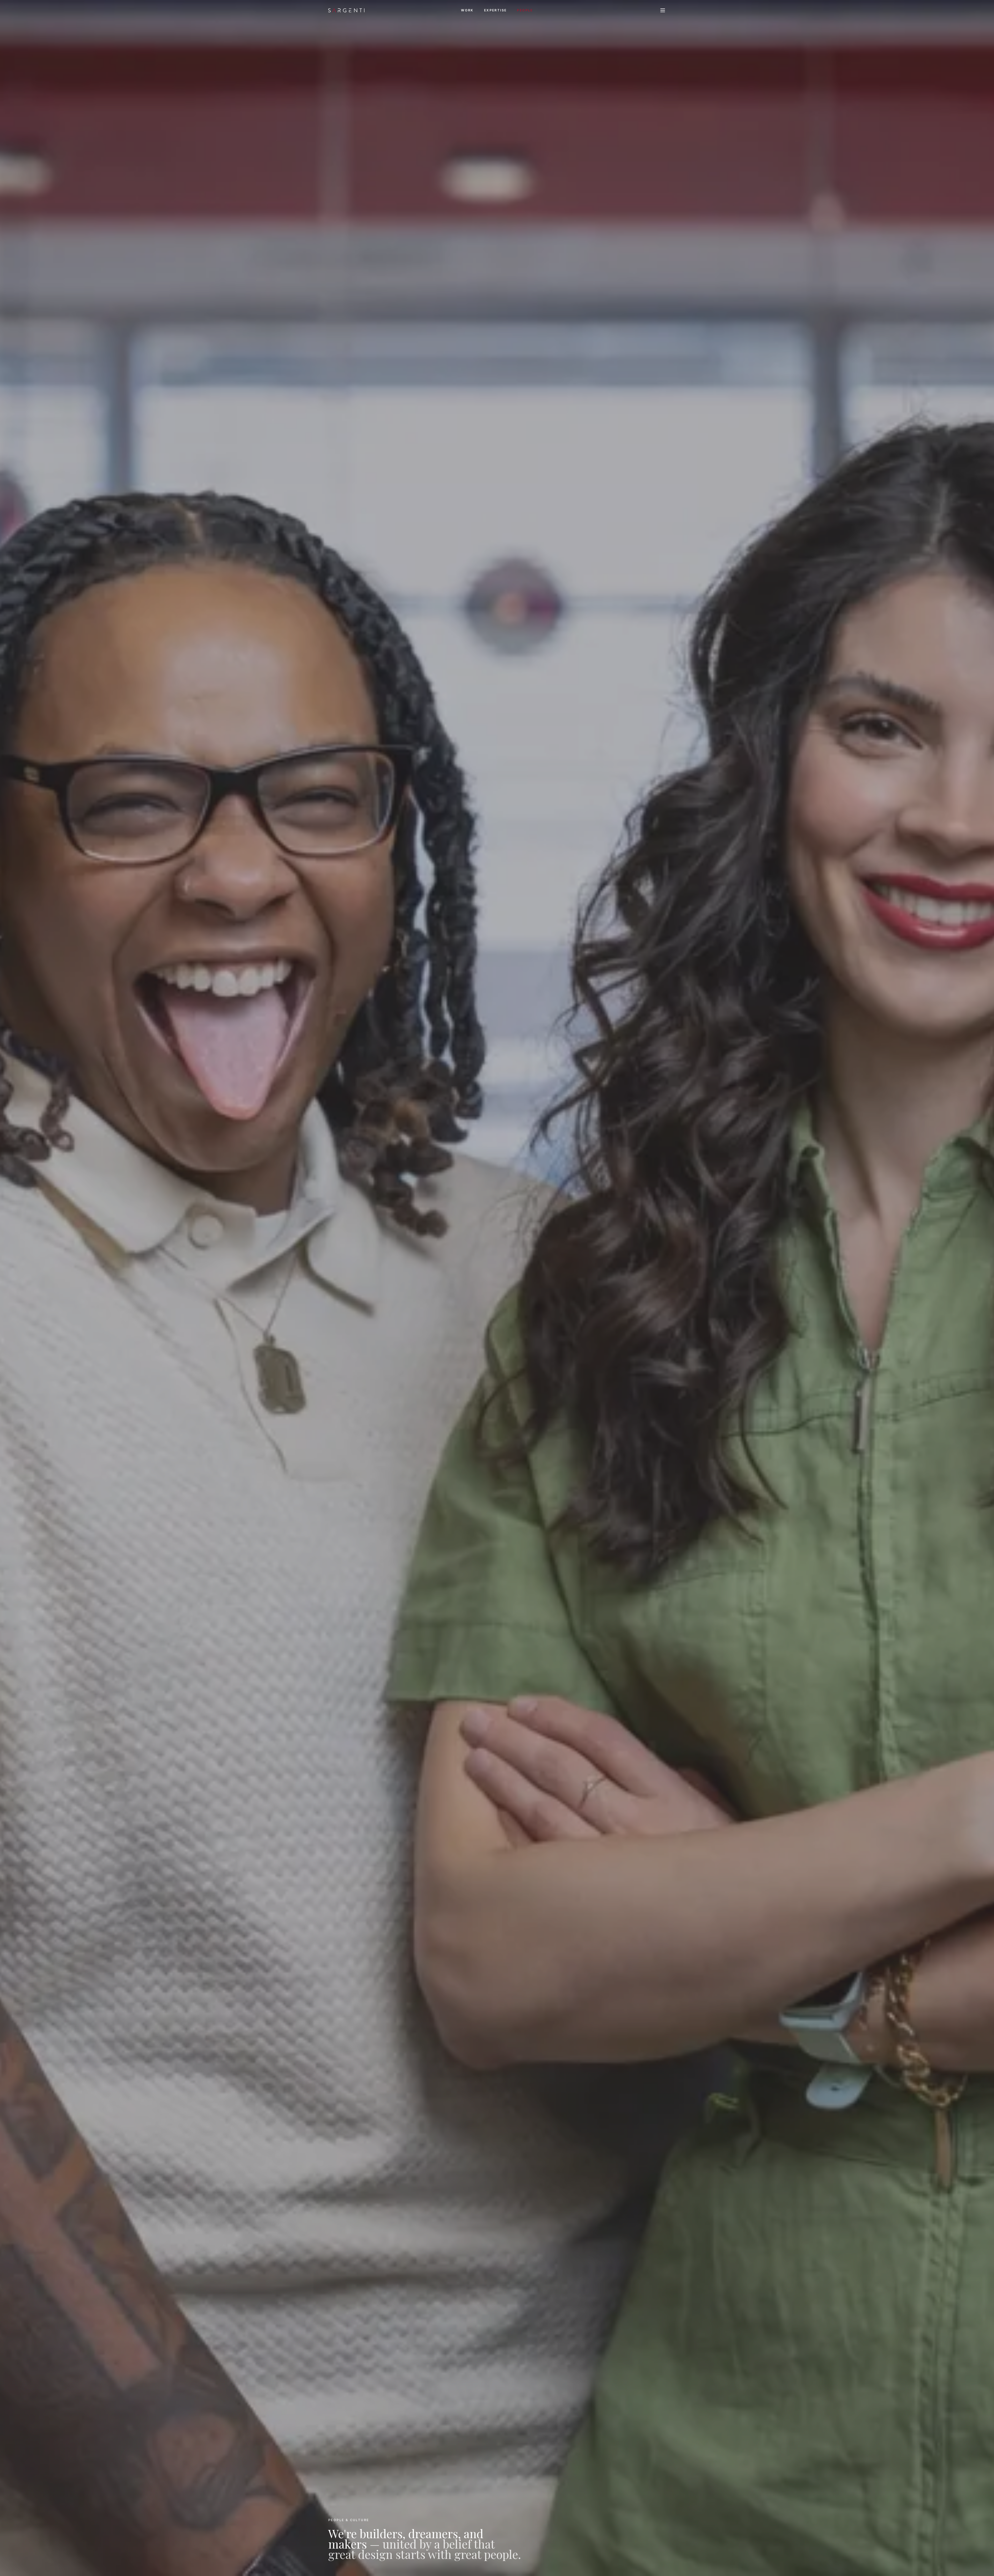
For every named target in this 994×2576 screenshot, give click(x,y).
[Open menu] (663, 10)
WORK (467, 10)
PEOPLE (525, 10)
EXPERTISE (495, 10)
